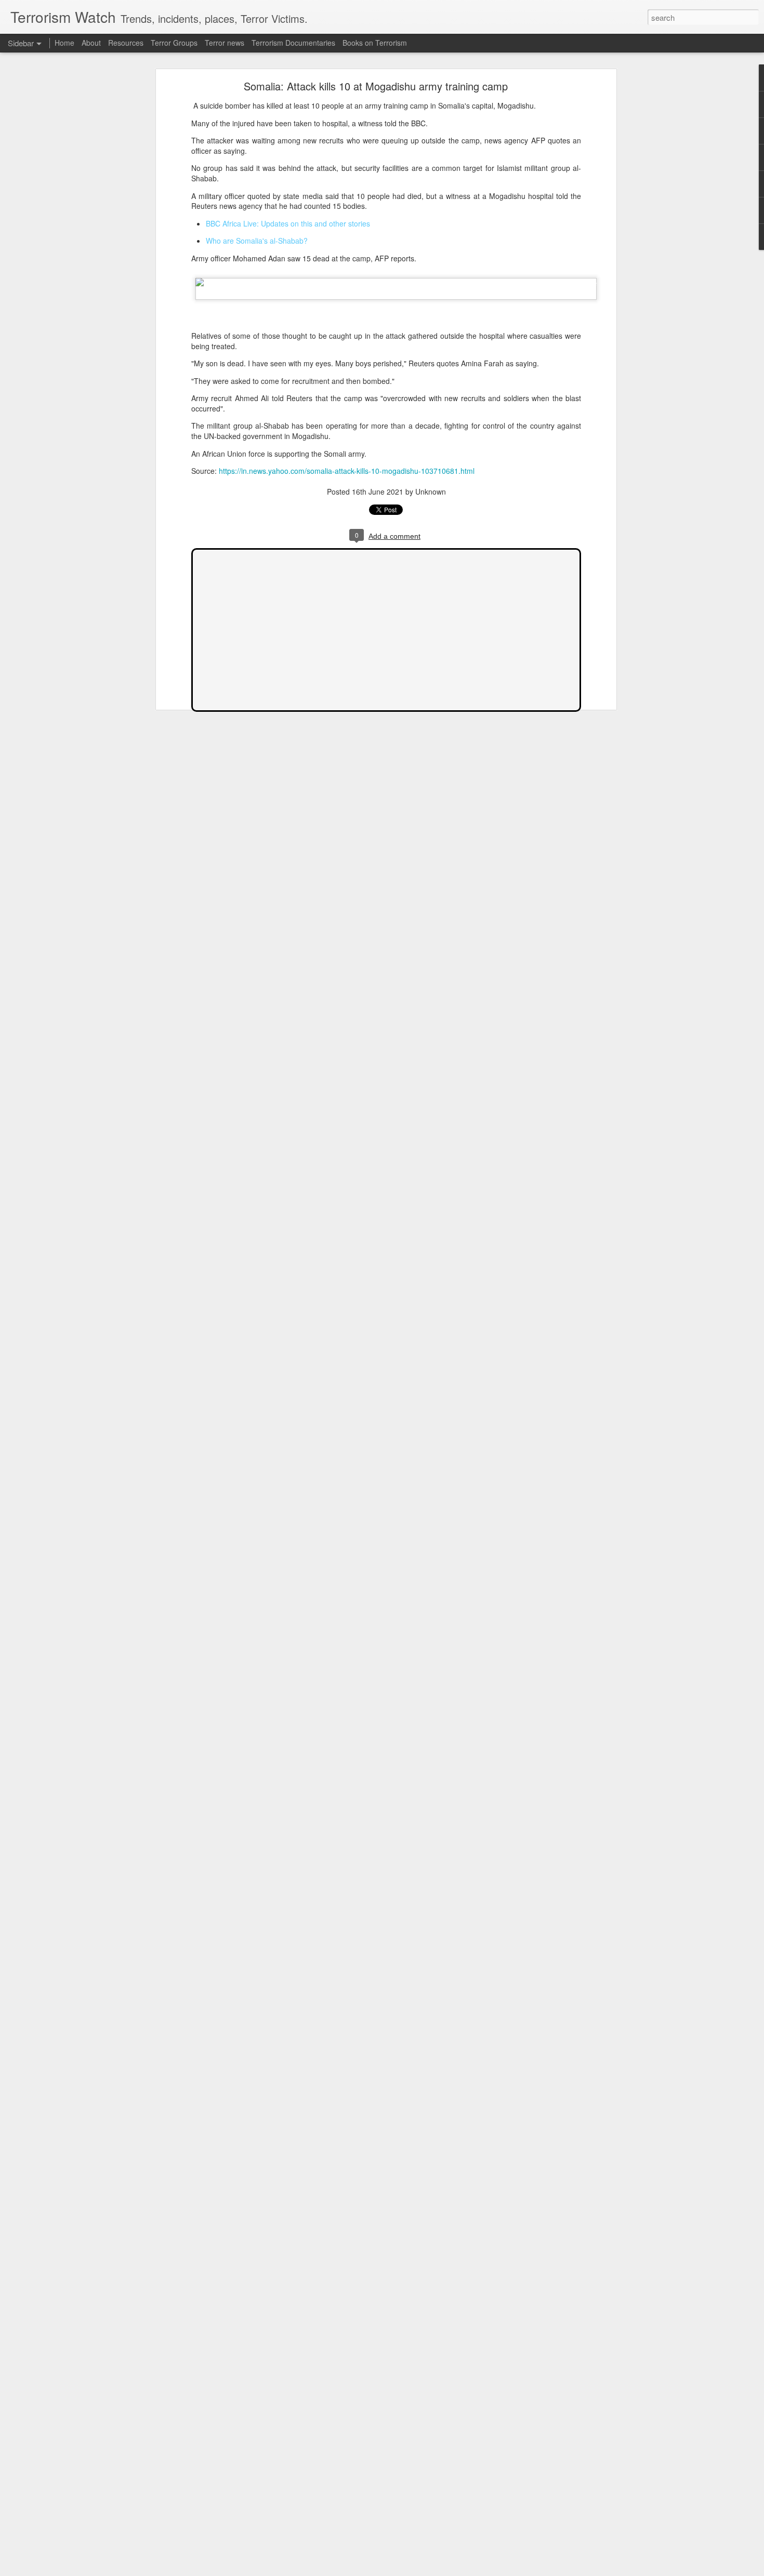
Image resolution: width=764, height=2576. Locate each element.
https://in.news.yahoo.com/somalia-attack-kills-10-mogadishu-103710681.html (347, 471)
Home (64, 43)
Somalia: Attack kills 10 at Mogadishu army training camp (376, 86)
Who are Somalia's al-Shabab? (257, 241)
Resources (126, 43)
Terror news (225, 43)
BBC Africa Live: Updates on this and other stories (288, 223)
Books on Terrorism (375, 43)
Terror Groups (174, 43)
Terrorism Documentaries (293, 43)
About (91, 43)
